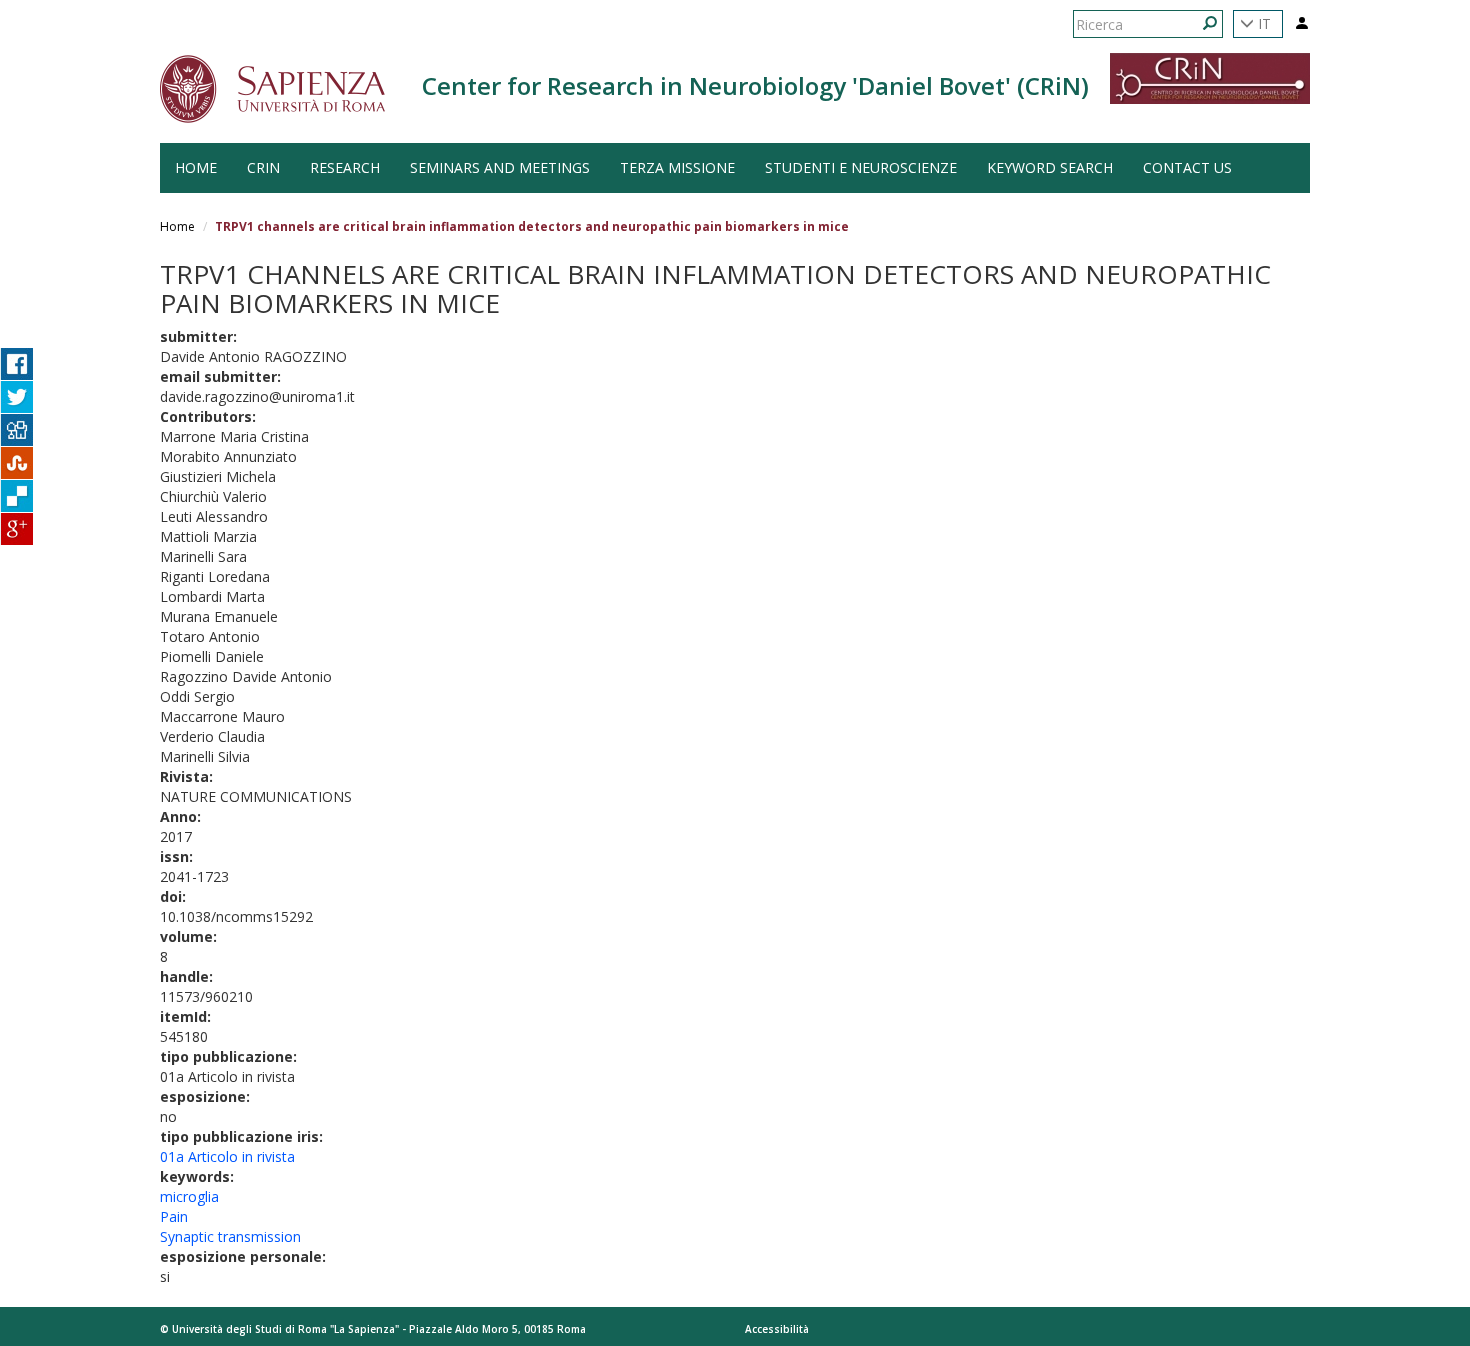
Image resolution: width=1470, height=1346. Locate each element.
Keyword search (1050, 167)
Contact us (1187, 167)
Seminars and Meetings (500, 167)
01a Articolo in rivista (227, 1156)
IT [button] (1262, 23)
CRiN (263, 167)
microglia (189, 1196)
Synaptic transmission (230, 1236)
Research (345, 167)
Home (177, 226)
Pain (174, 1216)
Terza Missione (677, 167)
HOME (196, 167)
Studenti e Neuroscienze (861, 167)
